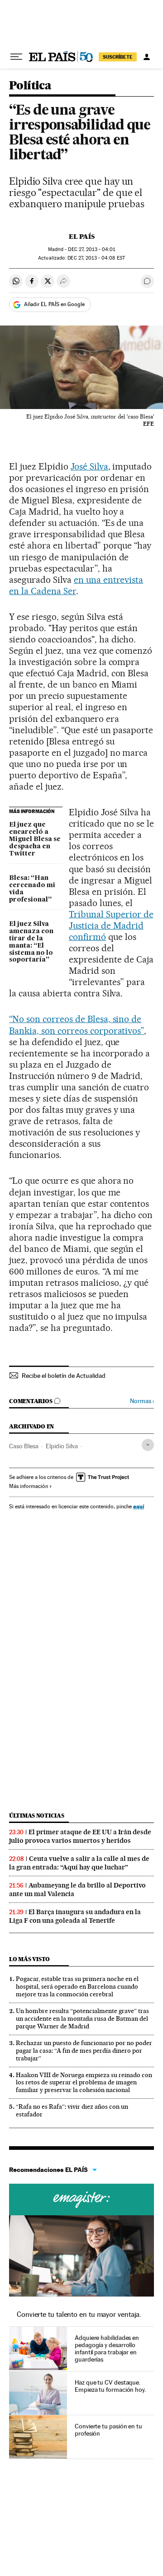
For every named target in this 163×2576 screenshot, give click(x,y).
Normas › (142, 1401)
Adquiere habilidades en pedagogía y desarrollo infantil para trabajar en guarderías (107, 2348)
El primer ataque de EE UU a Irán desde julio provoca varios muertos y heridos (80, 1836)
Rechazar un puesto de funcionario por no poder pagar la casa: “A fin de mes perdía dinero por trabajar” (84, 2051)
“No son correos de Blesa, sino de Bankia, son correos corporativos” (77, 1025)
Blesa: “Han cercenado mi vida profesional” (32, 889)
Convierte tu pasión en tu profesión (108, 2430)
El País (82, 237)
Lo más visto (29, 1959)
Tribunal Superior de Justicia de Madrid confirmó (111, 925)
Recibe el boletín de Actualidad (64, 1376)
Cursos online (81, 2199)
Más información (29, 1486)
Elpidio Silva (62, 1446)
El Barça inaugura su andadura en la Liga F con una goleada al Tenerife (75, 1916)
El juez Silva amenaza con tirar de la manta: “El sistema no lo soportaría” (31, 942)
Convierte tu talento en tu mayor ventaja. (79, 2314)
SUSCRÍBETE (118, 57)
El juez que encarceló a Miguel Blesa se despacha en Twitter (35, 839)
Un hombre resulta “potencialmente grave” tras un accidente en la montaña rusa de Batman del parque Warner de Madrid (82, 2018)
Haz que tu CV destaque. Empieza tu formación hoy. (110, 2386)
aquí (139, 1506)
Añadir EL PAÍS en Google (54, 304)
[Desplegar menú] (16, 57)
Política (30, 86)
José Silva (89, 466)
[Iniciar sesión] (147, 57)
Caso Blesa (24, 1446)
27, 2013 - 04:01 (91, 249)
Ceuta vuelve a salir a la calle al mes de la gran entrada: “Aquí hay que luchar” (79, 1863)
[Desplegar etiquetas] (148, 1445)
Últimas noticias (37, 1816)
